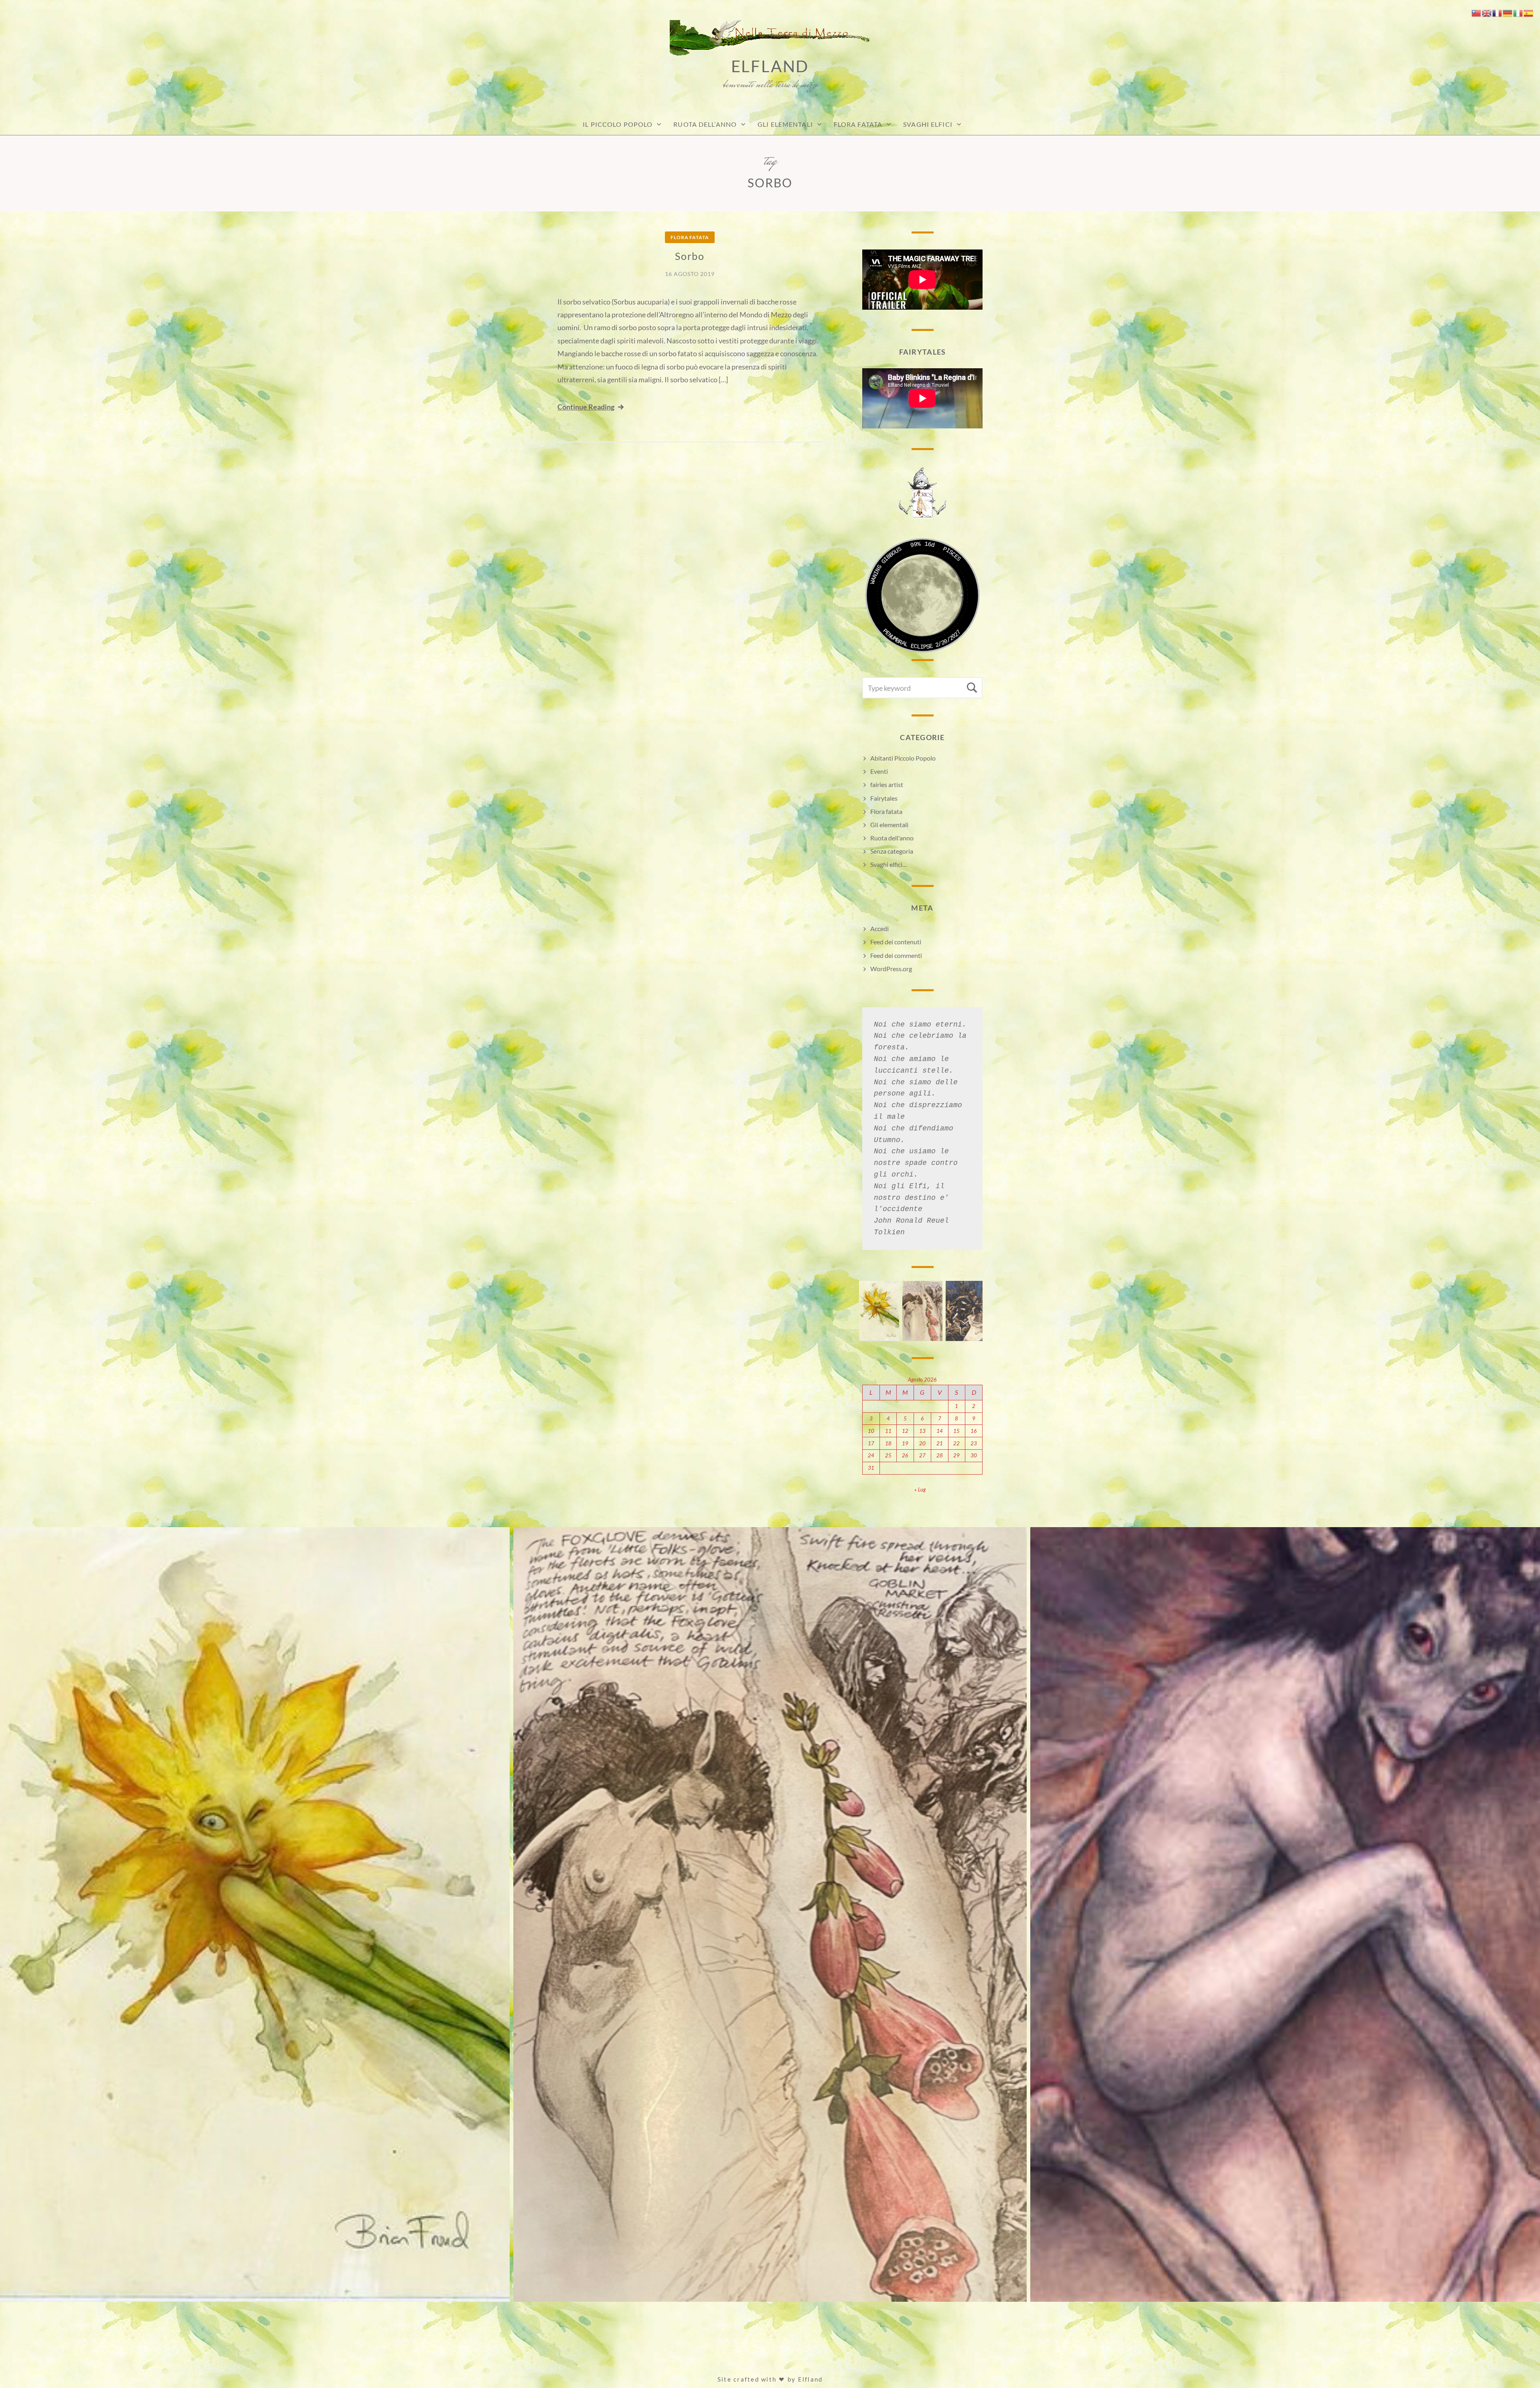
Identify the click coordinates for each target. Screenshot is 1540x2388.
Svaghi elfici (928, 124)
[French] (1497, 12)
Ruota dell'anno (892, 838)
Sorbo (690, 256)
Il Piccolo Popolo (618, 124)
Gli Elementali (785, 124)
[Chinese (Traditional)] (1477, 12)
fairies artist (887, 784)
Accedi (879, 928)
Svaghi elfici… (889, 864)
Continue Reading (586, 407)
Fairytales (884, 798)
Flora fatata (858, 124)
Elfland (770, 66)
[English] (1487, 12)
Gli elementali (889, 825)
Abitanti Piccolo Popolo (903, 758)
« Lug (920, 1489)
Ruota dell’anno (705, 124)
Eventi (879, 771)
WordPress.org (891, 969)
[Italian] (1518, 12)
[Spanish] (1529, 12)
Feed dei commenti (896, 955)
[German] (1508, 12)
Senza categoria (892, 851)
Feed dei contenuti (896, 942)
